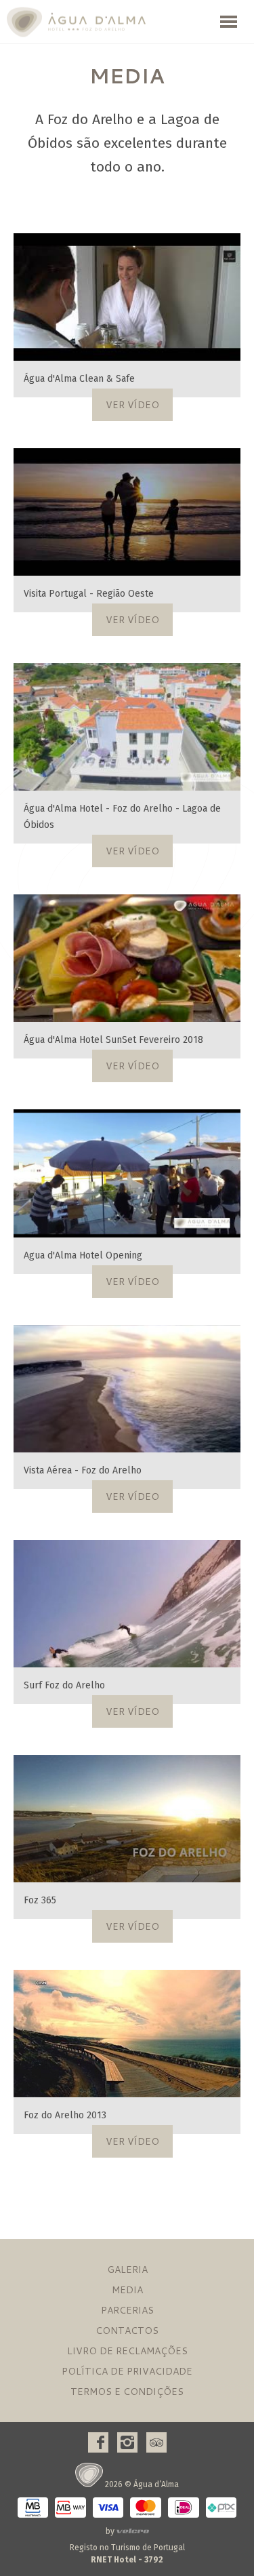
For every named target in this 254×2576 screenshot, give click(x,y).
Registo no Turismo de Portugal (127, 2554)
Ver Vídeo (132, 405)
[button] (229, 22)
